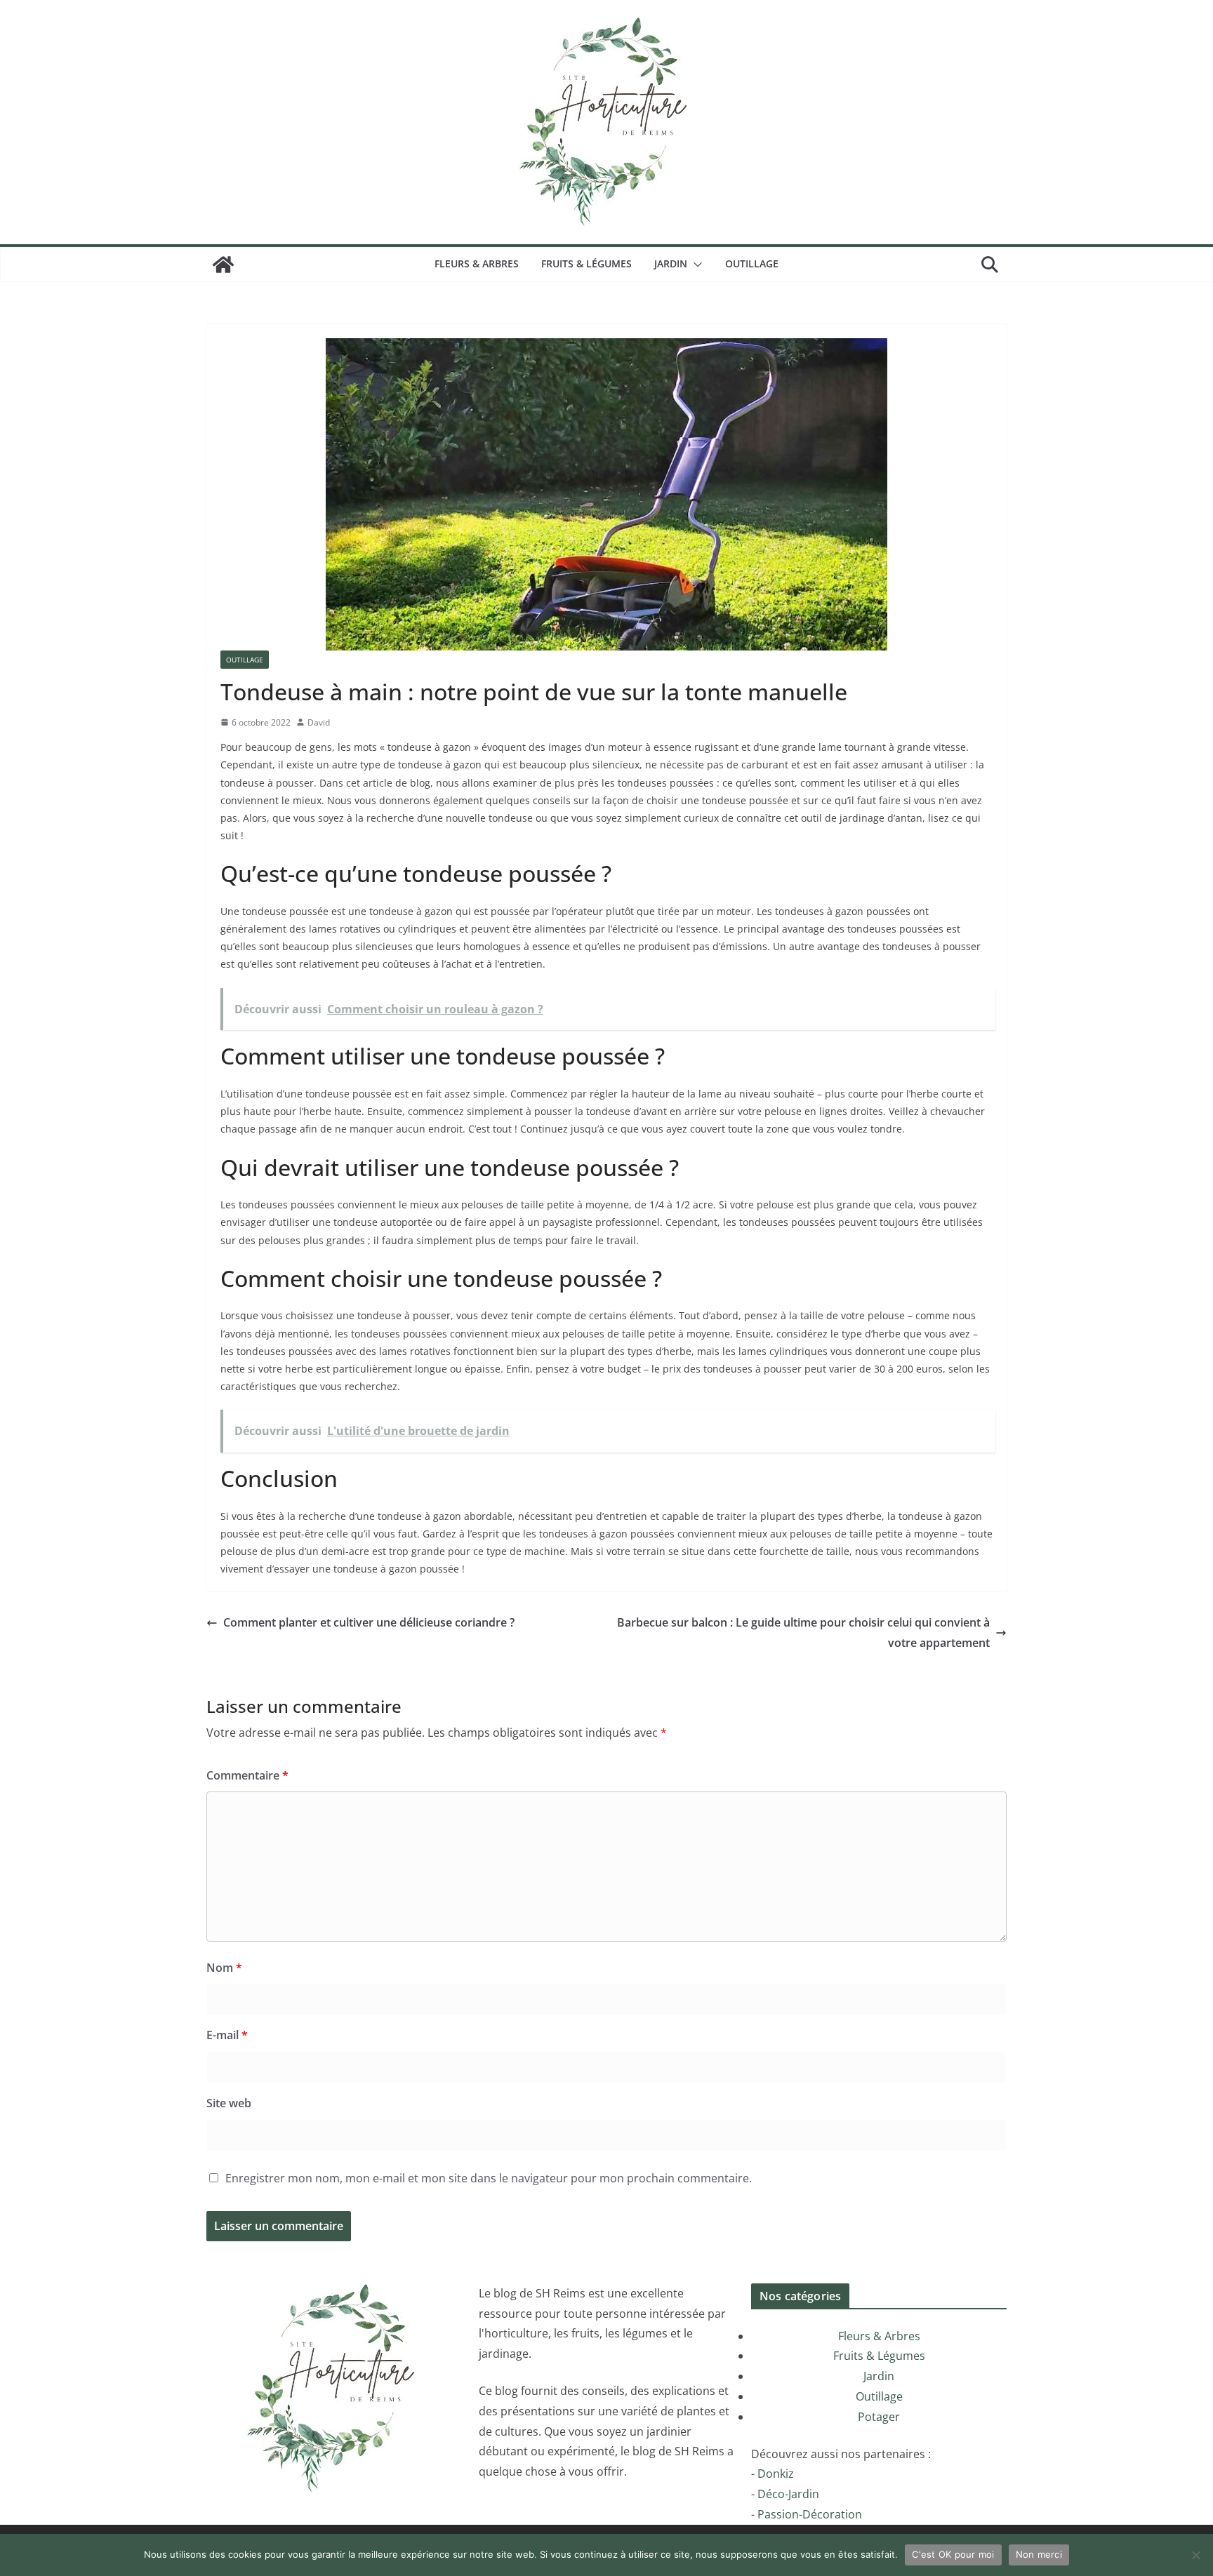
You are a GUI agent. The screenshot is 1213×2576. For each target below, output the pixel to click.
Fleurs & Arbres (477, 263)
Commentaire (247, 1775)
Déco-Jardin (788, 2494)
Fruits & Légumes (586, 263)
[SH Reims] (223, 265)
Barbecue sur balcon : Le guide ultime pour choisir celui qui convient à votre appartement (803, 1633)
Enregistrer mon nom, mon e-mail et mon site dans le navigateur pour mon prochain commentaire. (489, 2178)
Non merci (1039, 2554)
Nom (224, 1968)
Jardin (671, 263)
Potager (879, 2417)
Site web (229, 2103)
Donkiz (776, 2474)
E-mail (227, 2035)
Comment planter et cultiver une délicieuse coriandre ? (369, 1622)
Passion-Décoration (810, 2514)
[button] (695, 265)
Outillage (752, 263)
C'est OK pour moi (953, 2554)
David (319, 722)
